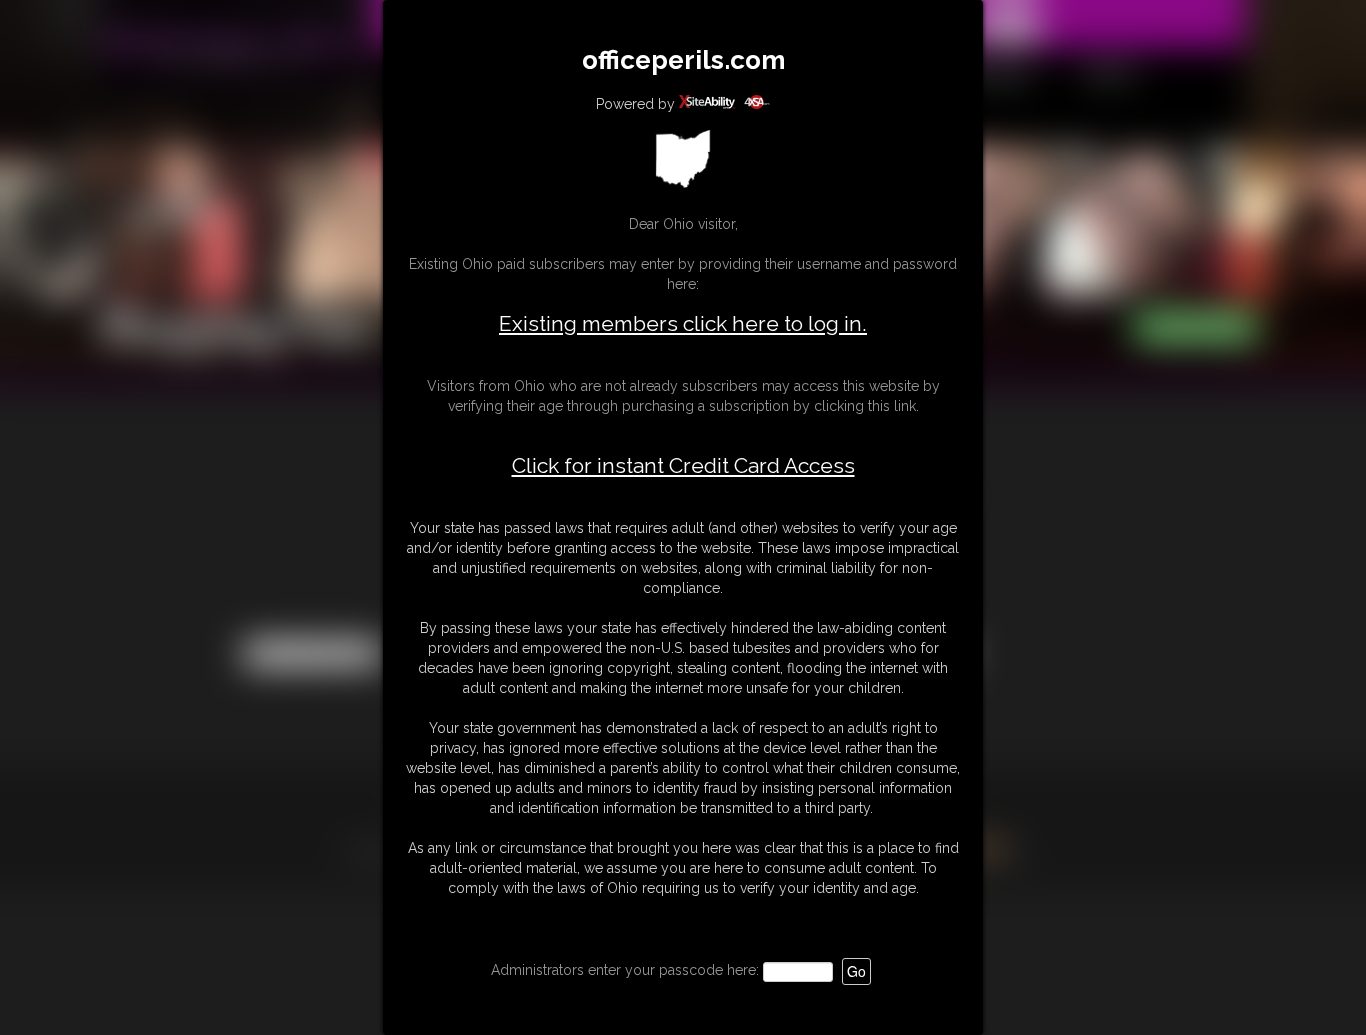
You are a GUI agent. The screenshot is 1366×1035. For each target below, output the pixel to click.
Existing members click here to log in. (683, 323)
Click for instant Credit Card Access (683, 466)
